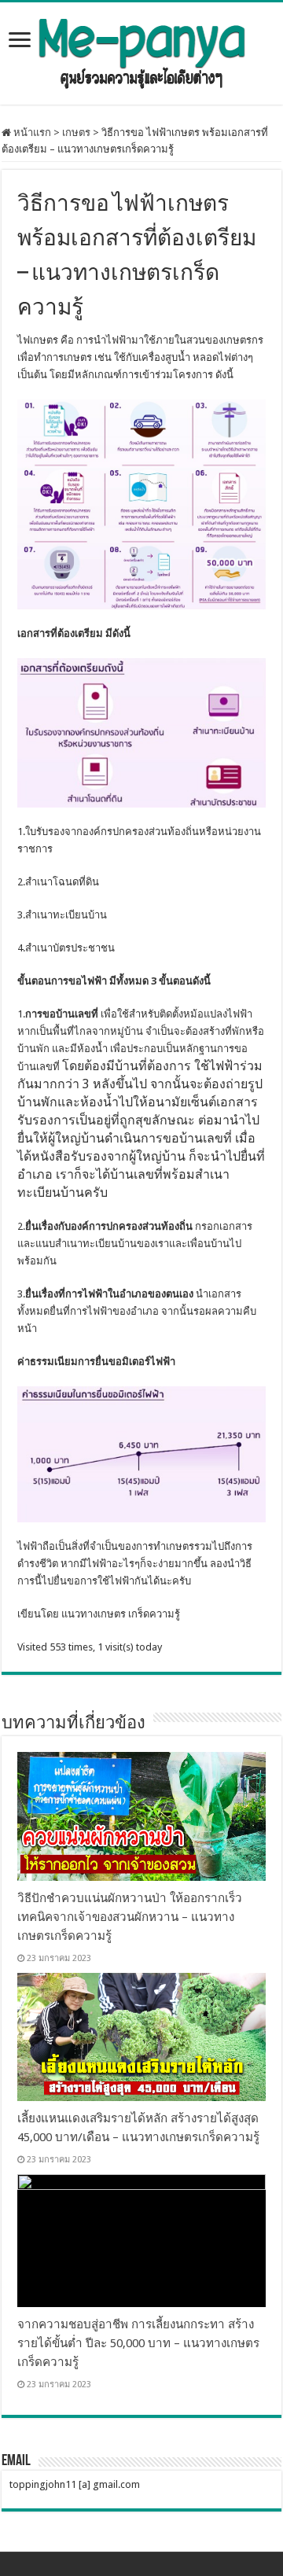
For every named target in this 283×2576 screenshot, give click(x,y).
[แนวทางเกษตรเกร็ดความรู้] (141, 50)
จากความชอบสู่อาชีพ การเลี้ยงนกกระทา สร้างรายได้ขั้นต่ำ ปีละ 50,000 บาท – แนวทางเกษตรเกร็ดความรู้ (138, 2343)
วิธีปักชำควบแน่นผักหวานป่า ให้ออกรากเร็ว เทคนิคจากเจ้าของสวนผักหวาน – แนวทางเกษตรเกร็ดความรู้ (130, 1917)
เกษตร (76, 132)
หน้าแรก (31, 132)
